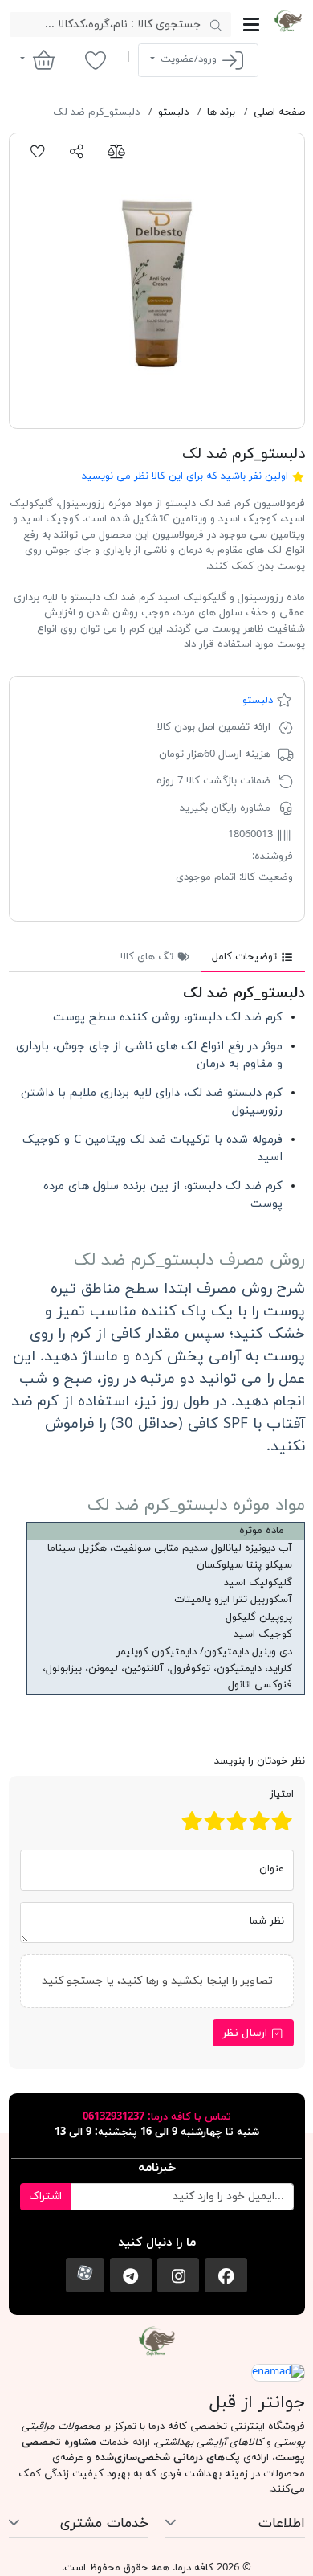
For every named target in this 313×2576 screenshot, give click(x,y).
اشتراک (45, 2196)
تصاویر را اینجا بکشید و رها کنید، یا (156, 1981)
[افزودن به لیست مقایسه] (116, 152)
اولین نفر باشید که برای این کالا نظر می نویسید (185, 476)
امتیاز (282, 1794)
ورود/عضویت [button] (189, 59)
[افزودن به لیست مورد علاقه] (38, 152)
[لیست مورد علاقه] (95, 60)
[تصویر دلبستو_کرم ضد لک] (157, 281)
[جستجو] (215, 25)
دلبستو (258, 701)
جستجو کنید (71, 1981)
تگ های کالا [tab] (148, 957)
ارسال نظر (246, 2033)
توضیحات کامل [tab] (246, 957)
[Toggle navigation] (251, 25)
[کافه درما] (288, 21)
